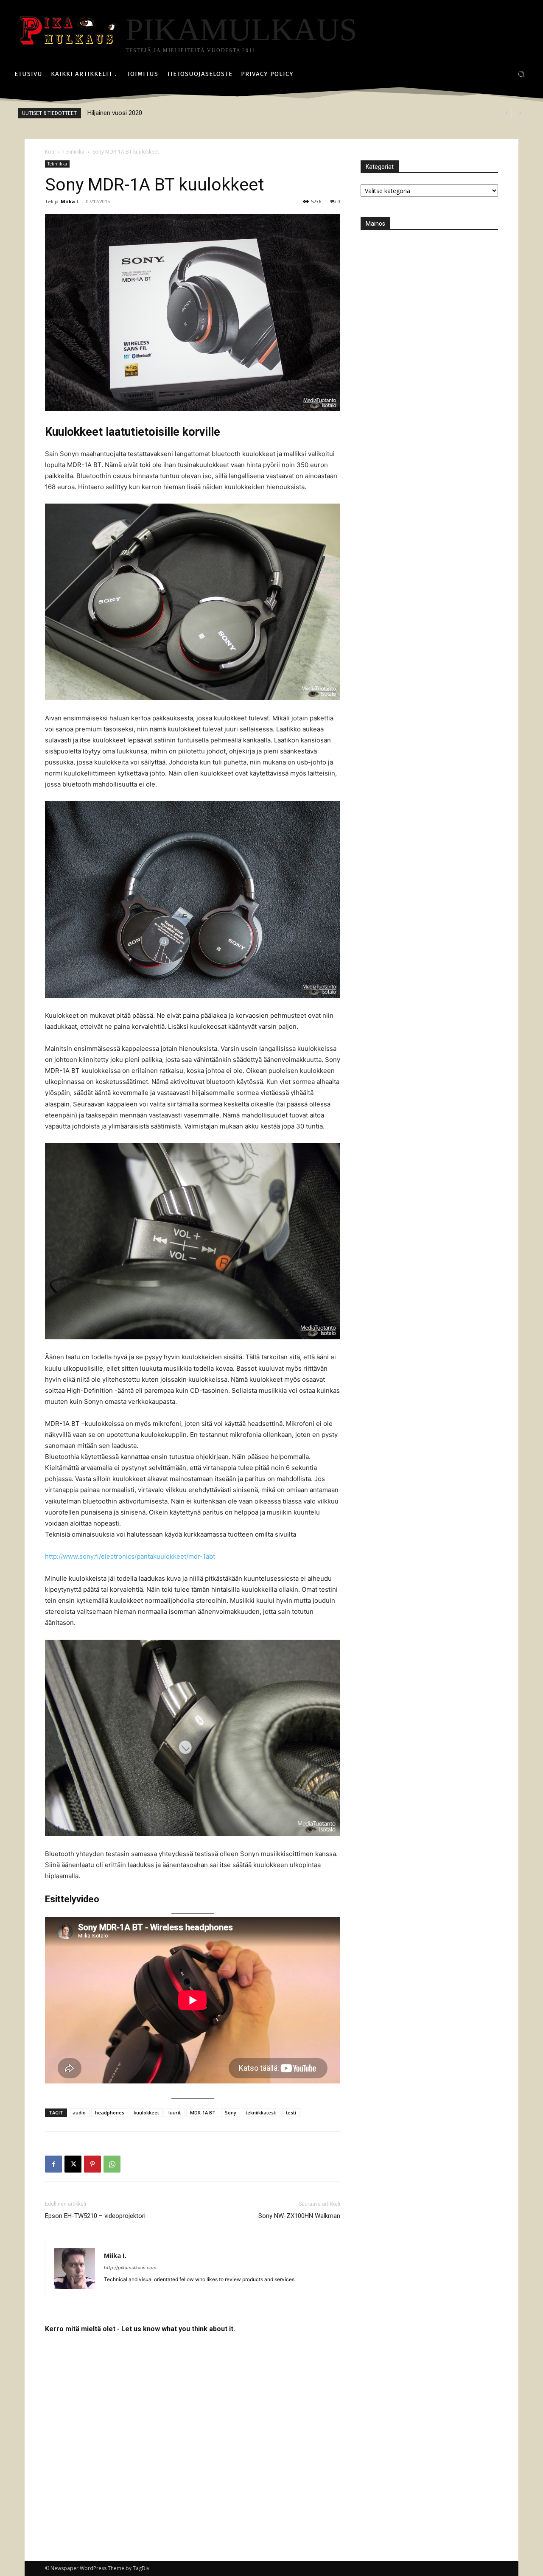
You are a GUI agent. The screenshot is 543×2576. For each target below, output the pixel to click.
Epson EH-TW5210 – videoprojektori (95, 2216)
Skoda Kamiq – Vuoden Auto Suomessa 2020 (151, 113)
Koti (50, 152)
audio (79, 2113)
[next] (520, 113)
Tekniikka (73, 152)
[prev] (506, 113)
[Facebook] (53, 2164)
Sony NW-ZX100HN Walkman (299, 2216)
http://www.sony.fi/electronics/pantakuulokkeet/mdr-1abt (130, 1556)
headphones (110, 2113)
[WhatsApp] (112, 2164)
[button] (521, 74)
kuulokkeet (146, 2113)
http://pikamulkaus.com (130, 2268)
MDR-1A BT (203, 2113)
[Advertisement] (424, 294)
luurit (175, 2113)
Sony (231, 2113)
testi (291, 2113)
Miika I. (70, 201)
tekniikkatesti (261, 2113)
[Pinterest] (92, 2164)
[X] (73, 2164)
